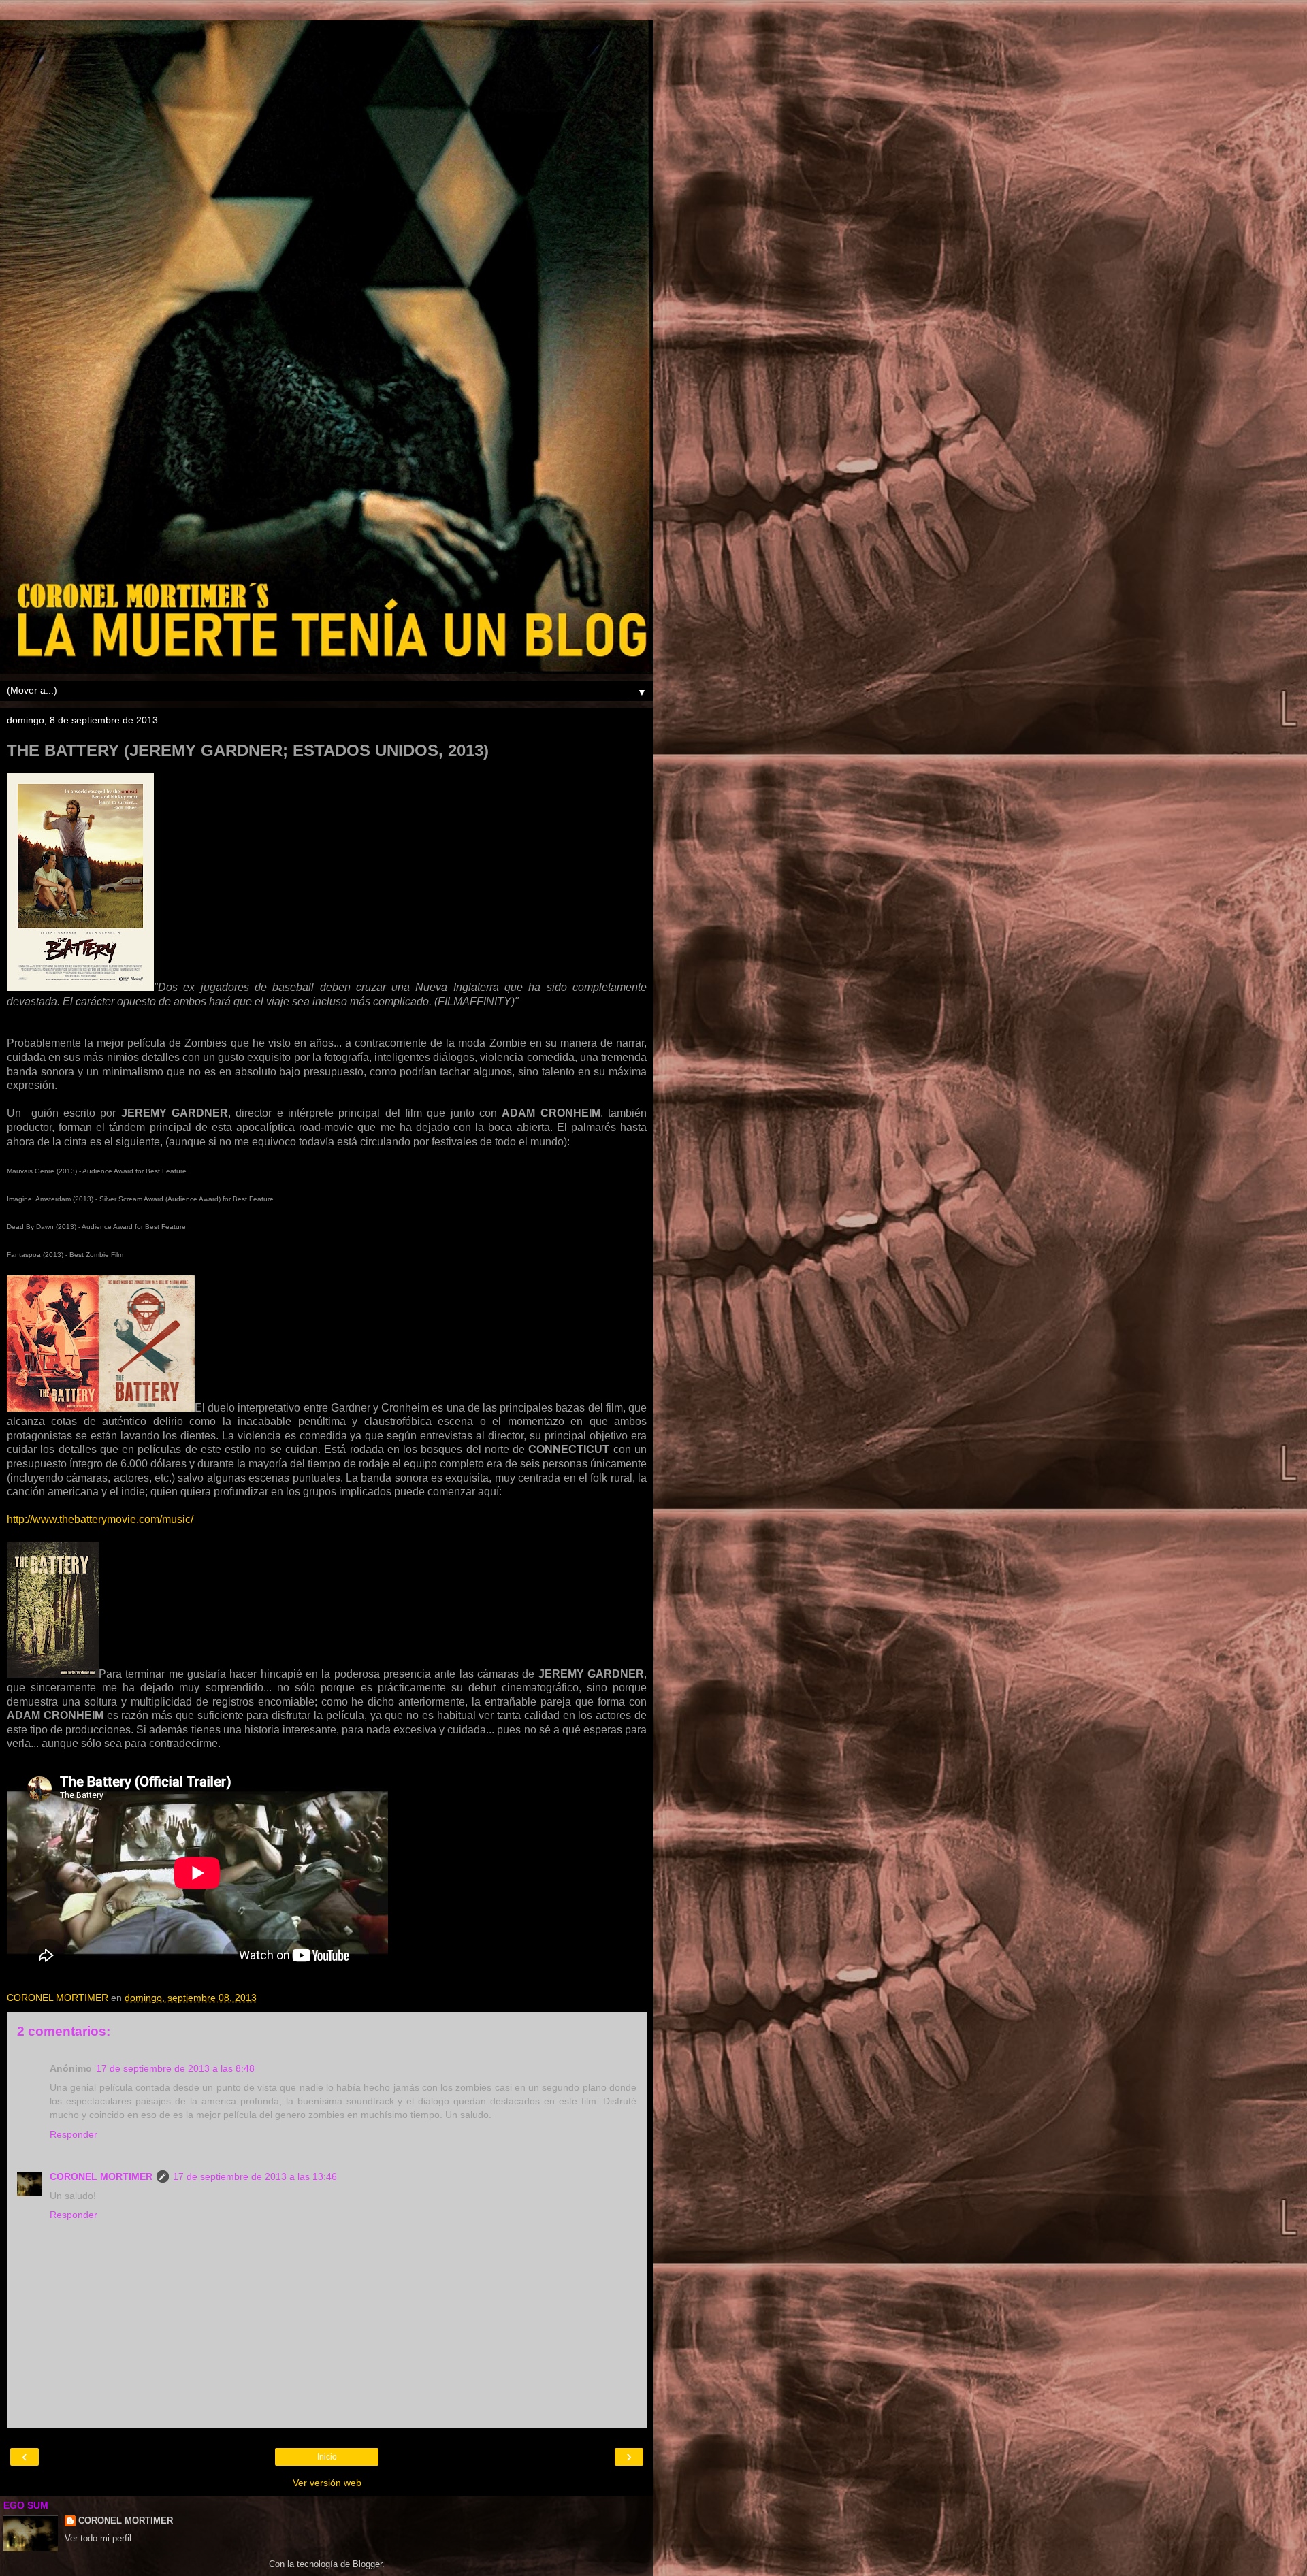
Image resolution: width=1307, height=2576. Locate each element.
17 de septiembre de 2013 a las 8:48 (175, 2068)
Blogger (367, 2564)
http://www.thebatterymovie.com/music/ (100, 1519)
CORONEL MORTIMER (101, 2176)
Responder (74, 2134)
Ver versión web (327, 2483)
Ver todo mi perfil (98, 2538)
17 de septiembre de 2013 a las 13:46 (255, 2176)
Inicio (327, 2457)
